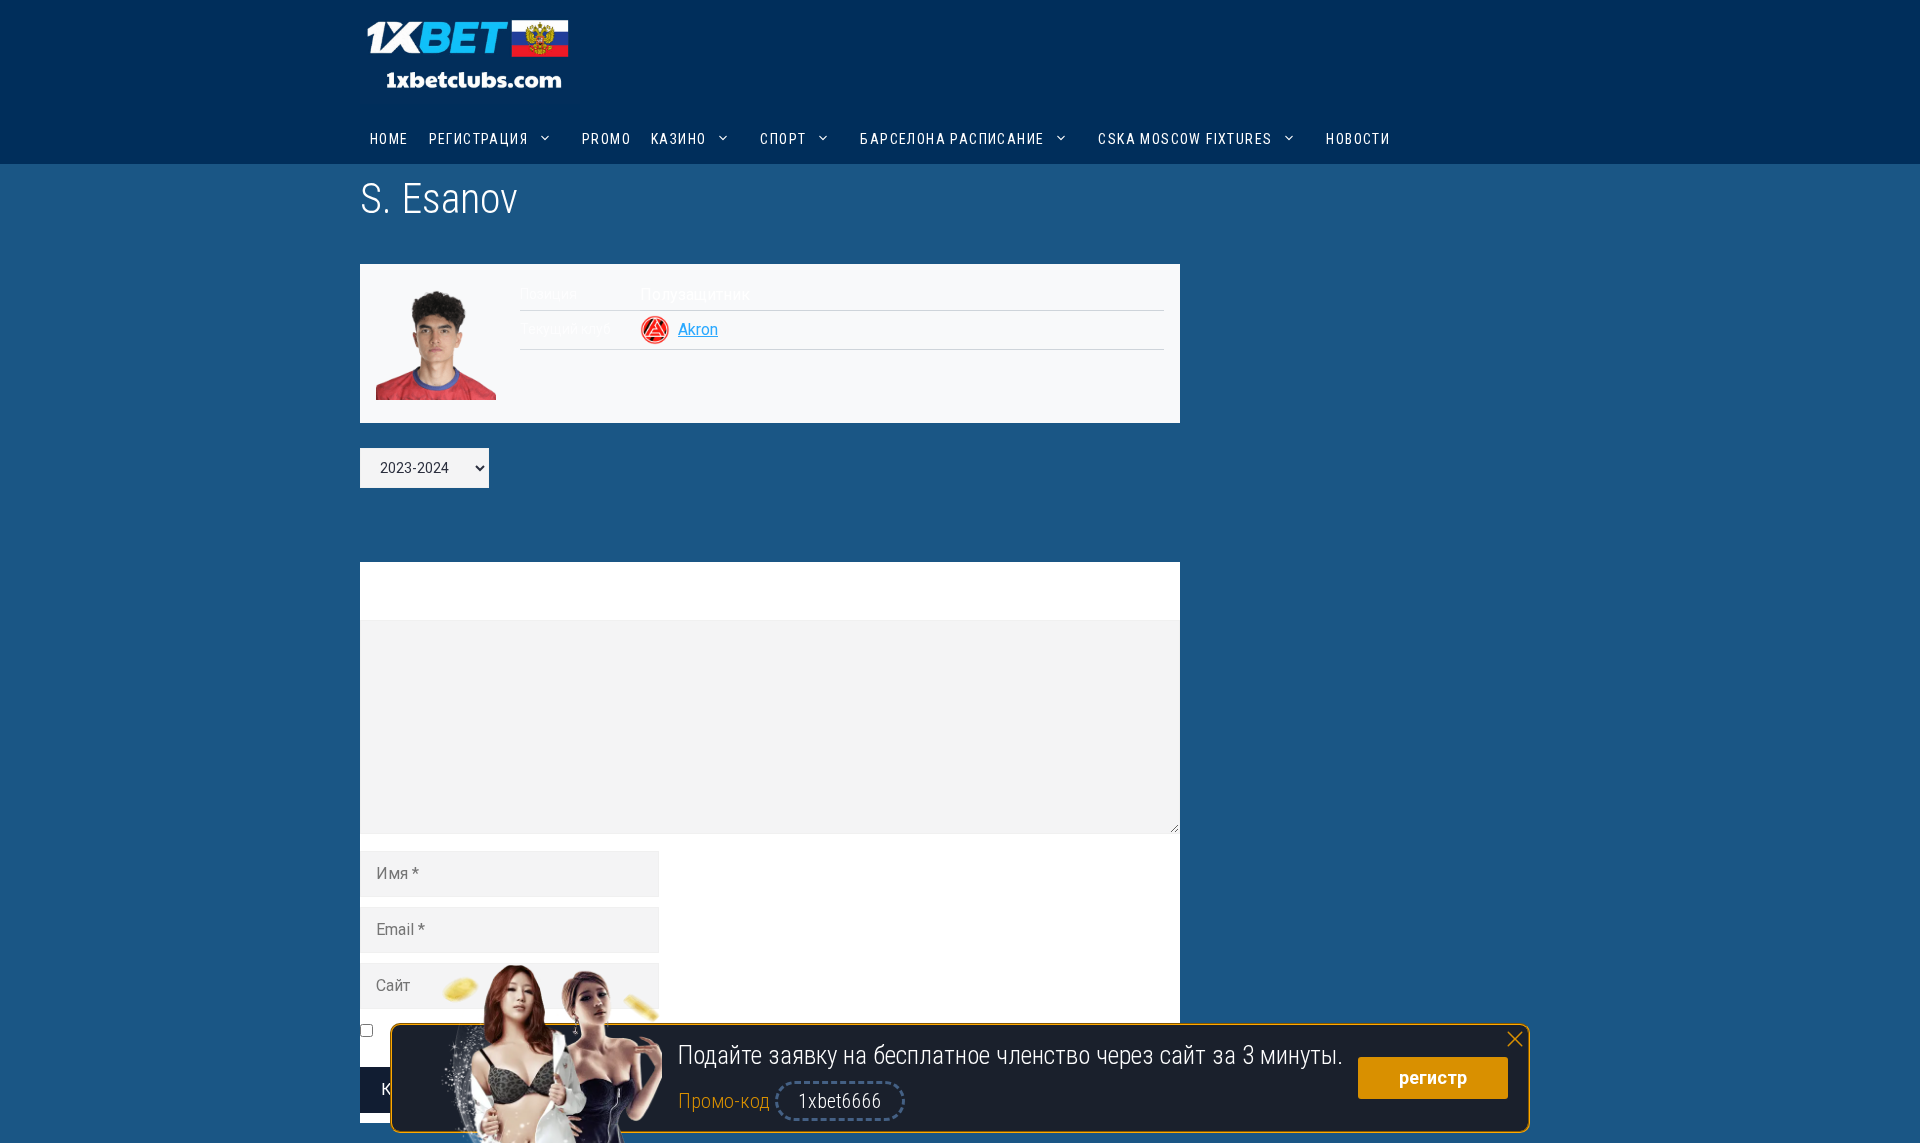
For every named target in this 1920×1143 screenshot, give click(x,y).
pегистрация (478, 139)
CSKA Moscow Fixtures (1185, 139)
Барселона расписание (952, 139)
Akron (698, 329)
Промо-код (726, 1101)
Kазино (678, 139)
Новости (1358, 139)
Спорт (783, 139)
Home (389, 139)
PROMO (606, 139)
